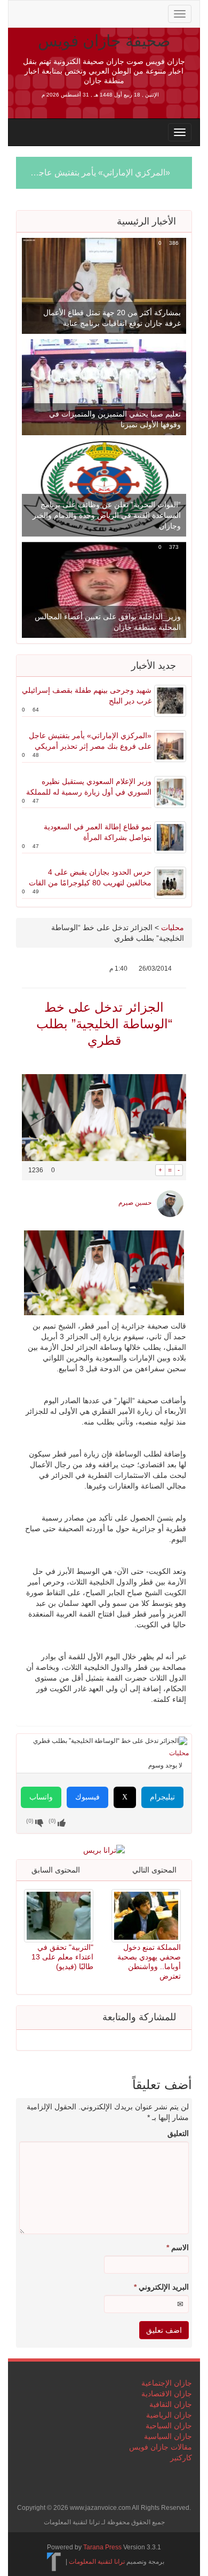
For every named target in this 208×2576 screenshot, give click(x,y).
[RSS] (22, 13)
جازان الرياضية (169, 2415)
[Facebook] (57, 13)
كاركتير (181, 2458)
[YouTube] (91, 13)
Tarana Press (102, 2547)
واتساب (41, 1797)
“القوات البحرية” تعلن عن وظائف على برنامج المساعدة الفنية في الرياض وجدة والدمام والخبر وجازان (107, 515)
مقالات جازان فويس (161, 2447)
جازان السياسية (168, 2436)
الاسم (178, 2247)
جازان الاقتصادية (167, 2394)
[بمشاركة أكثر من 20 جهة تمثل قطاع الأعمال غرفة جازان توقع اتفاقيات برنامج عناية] (104, 285)
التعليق (178, 2133)
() (30, 1821)
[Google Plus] (74, 13)
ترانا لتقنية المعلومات (97, 2562)
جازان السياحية (169, 2426)
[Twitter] (39, 13)
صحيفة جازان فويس (104, 41)
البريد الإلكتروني (161, 2287)
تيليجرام (162, 1797)
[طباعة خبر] (147, 1170)
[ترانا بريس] (54, 2562)
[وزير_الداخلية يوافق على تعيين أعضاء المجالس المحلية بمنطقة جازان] (104, 589)
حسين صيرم (135, 1203)
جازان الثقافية (171, 2404)
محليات (173, 927)
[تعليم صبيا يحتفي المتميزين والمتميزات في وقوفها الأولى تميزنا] (104, 387)
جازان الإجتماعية (167, 2383)
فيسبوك (87, 1797)
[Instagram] (107, 13)
